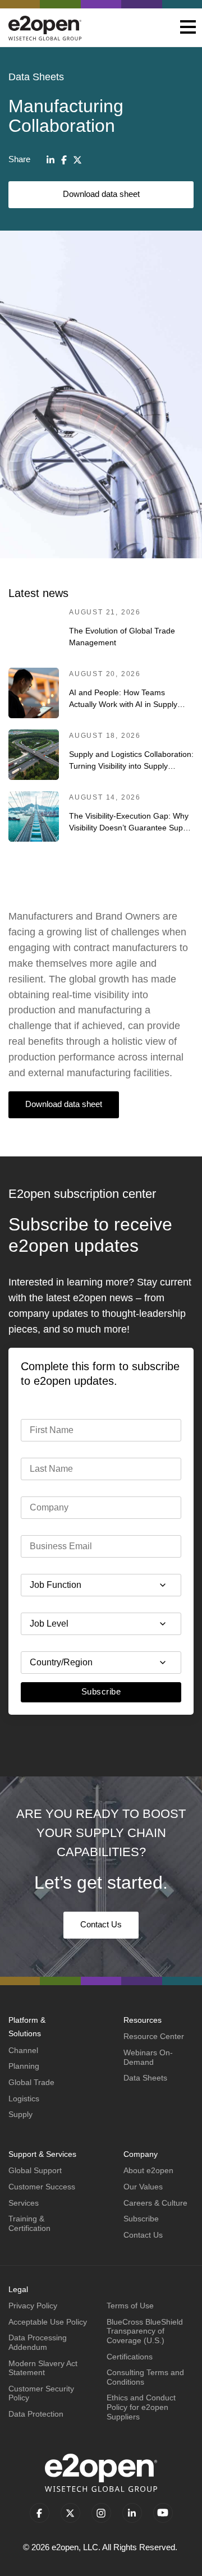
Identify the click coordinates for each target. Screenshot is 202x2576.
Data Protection (36, 2414)
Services (24, 2203)
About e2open (148, 2170)
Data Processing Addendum (38, 2342)
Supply (20, 2114)
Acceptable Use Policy (48, 2322)
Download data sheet (101, 194)
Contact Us (101, 1924)
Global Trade (31, 2082)
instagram (101, 2513)
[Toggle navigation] (188, 28)
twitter (70, 2513)
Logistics (24, 2099)
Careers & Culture (155, 2203)
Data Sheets (145, 2078)
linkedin (132, 2513)
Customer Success (42, 2187)
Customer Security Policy (41, 2393)
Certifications (130, 2357)
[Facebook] (64, 160)
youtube (163, 2513)
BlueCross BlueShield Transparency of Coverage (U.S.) (145, 2331)
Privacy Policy (33, 2306)
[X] (77, 160)
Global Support (35, 2170)
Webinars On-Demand (148, 2057)
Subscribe (101, 1691)
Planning (24, 2066)
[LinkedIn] (50, 160)
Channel (23, 2050)
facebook (40, 2513)
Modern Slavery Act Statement (43, 2368)
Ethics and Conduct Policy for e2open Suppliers (141, 2407)
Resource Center (154, 2036)
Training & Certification (29, 2223)
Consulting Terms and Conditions (145, 2377)
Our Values (143, 2187)
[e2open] (45, 28)
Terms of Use (130, 2306)
